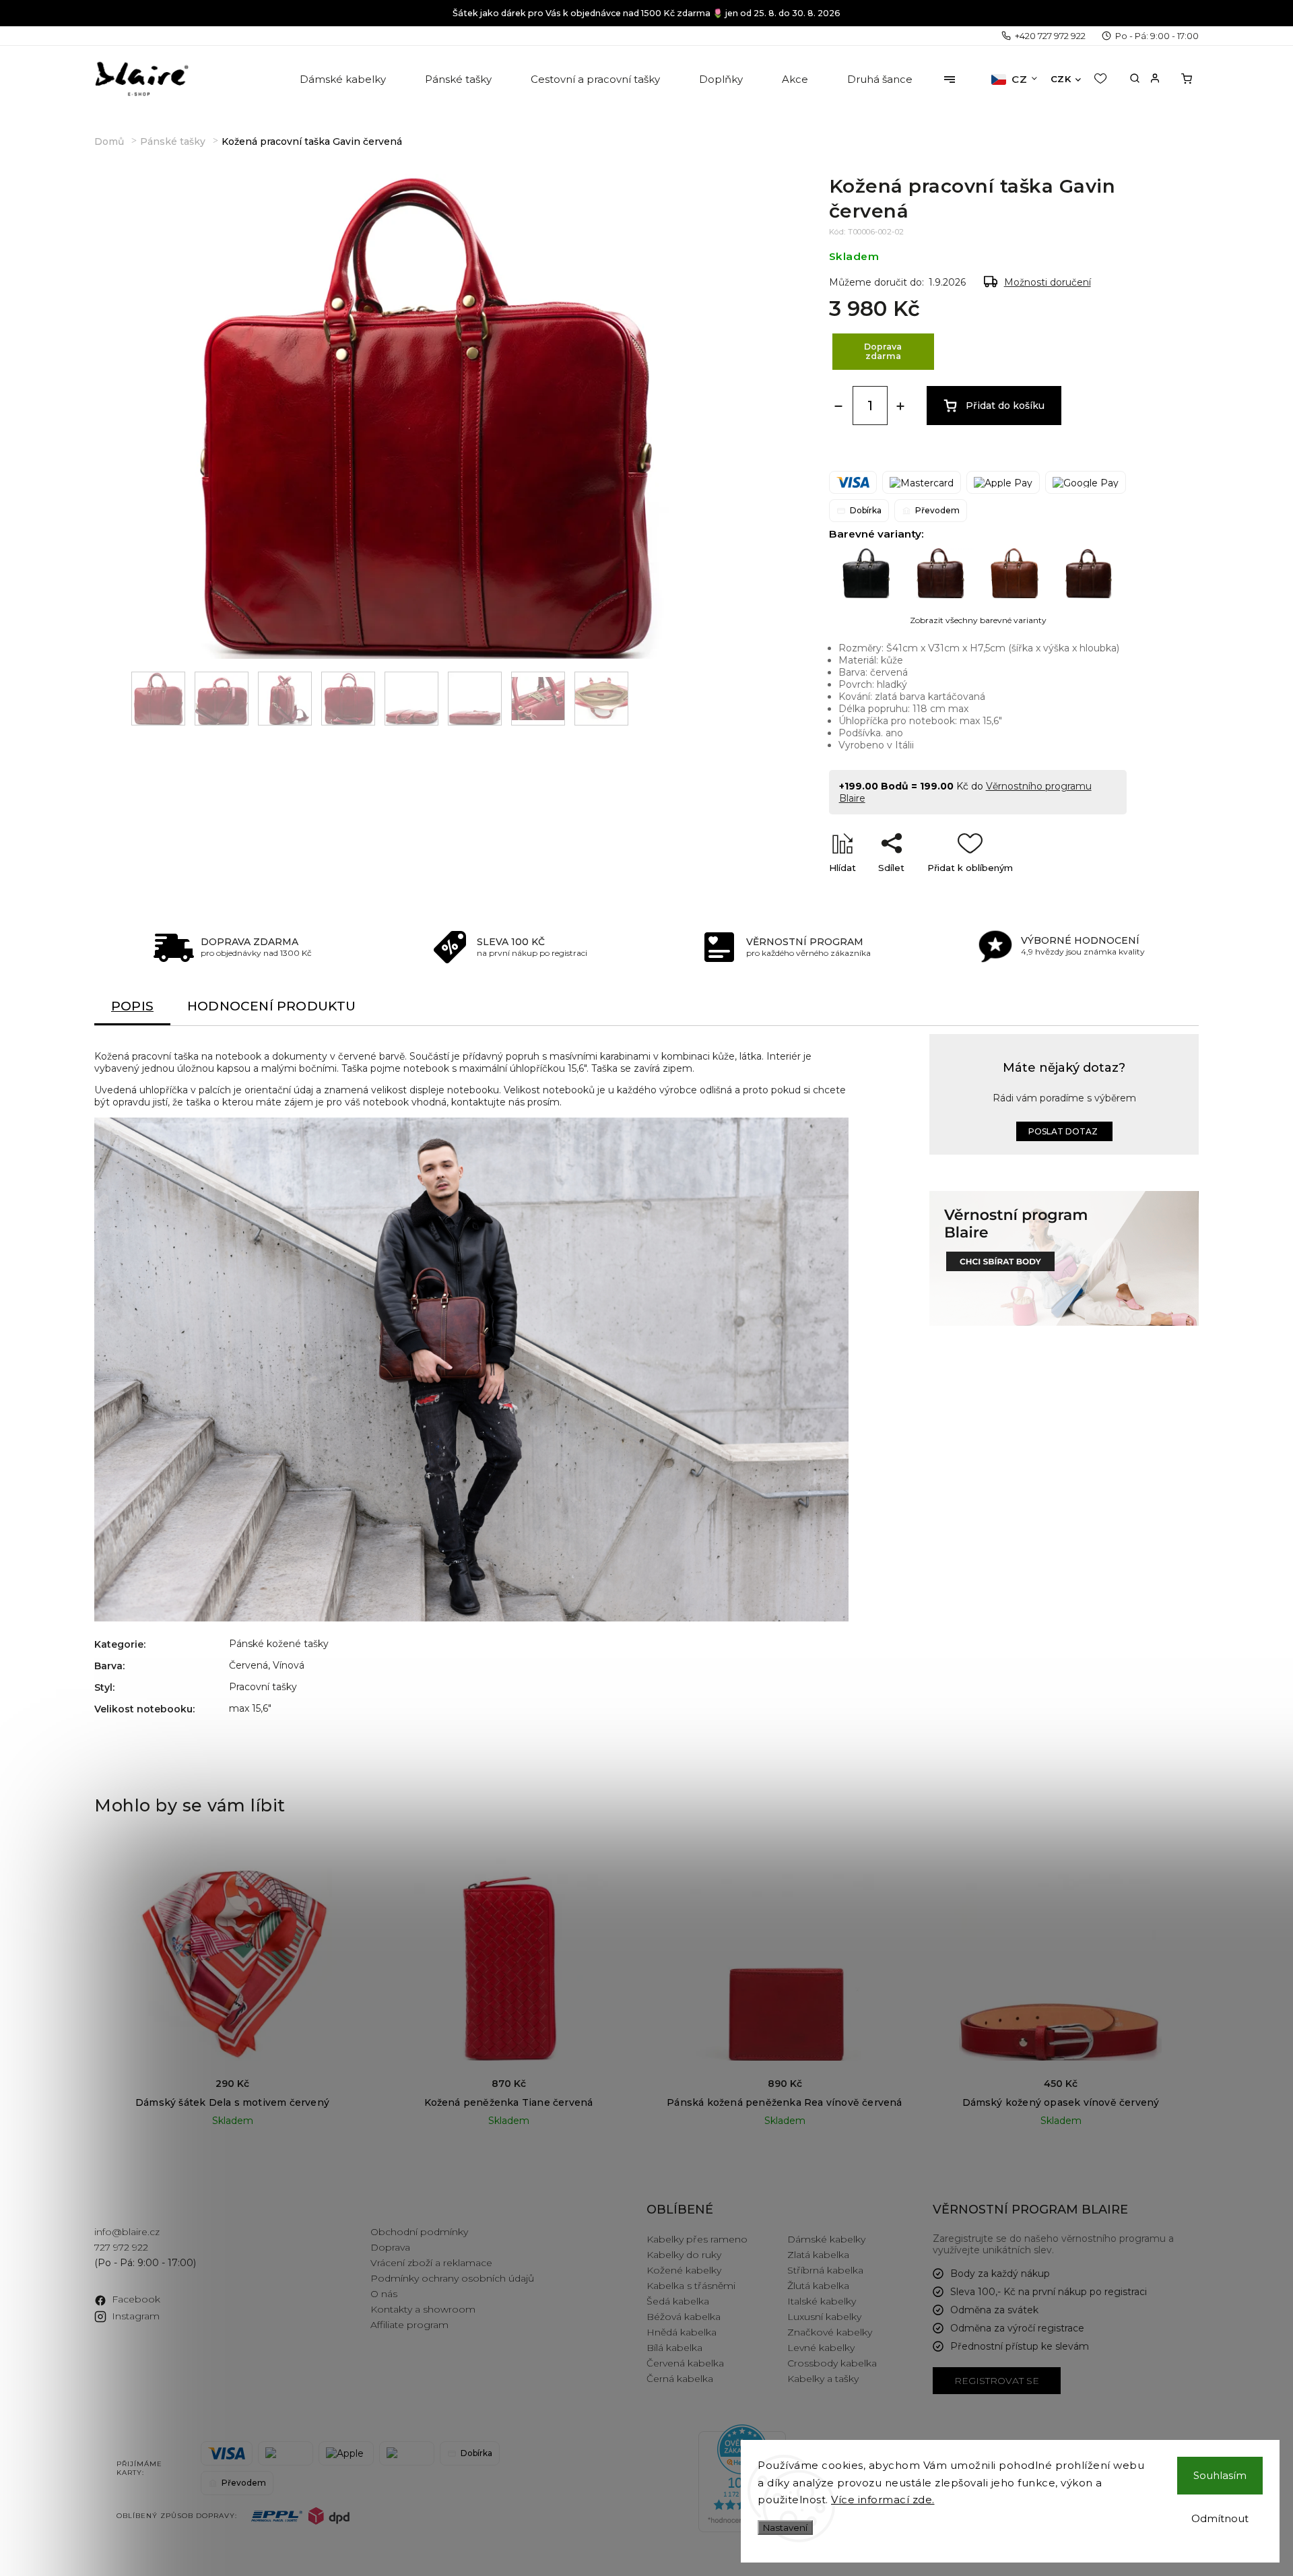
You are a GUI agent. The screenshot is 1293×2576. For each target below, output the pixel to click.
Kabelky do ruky (684, 2255)
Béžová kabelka (684, 2317)
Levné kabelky (821, 2348)
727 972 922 (121, 2247)
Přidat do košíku (1005, 406)
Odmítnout (1220, 2518)
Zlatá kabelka (818, 2255)
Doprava (390, 2247)
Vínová (289, 1665)
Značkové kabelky (830, 2332)
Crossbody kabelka (832, 2363)
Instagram (136, 2316)
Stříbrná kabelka (825, 2270)
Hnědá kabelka (682, 2332)
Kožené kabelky (684, 2270)
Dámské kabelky (826, 2239)
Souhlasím (1220, 2475)
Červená (248, 1665)
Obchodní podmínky (419, 2232)
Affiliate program (409, 2325)
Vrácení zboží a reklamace (431, 2263)
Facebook (136, 2299)
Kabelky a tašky (823, 2379)
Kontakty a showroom (423, 2309)
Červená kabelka (685, 2363)
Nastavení (785, 2527)
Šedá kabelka (678, 2301)
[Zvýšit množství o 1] (900, 406)
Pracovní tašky (263, 1687)
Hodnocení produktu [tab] (272, 1006)
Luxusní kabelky (824, 2317)
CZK (1061, 79)
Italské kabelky (822, 2301)
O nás (384, 2294)
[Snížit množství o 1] (838, 406)
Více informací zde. (883, 2500)
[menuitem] (344, 79)
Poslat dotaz (1063, 1131)
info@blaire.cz (127, 2232)
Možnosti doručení (1048, 282)
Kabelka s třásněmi (691, 2286)
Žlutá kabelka (818, 2286)
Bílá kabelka (674, 2348)
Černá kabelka (680, 2379)
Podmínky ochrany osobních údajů (452, 2278)
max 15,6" (250, 1708)
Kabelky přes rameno (697, 2239)
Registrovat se (997, 2381)
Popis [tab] (132, 1006)
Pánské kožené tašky (279, 1644)
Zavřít (1083, 891)
